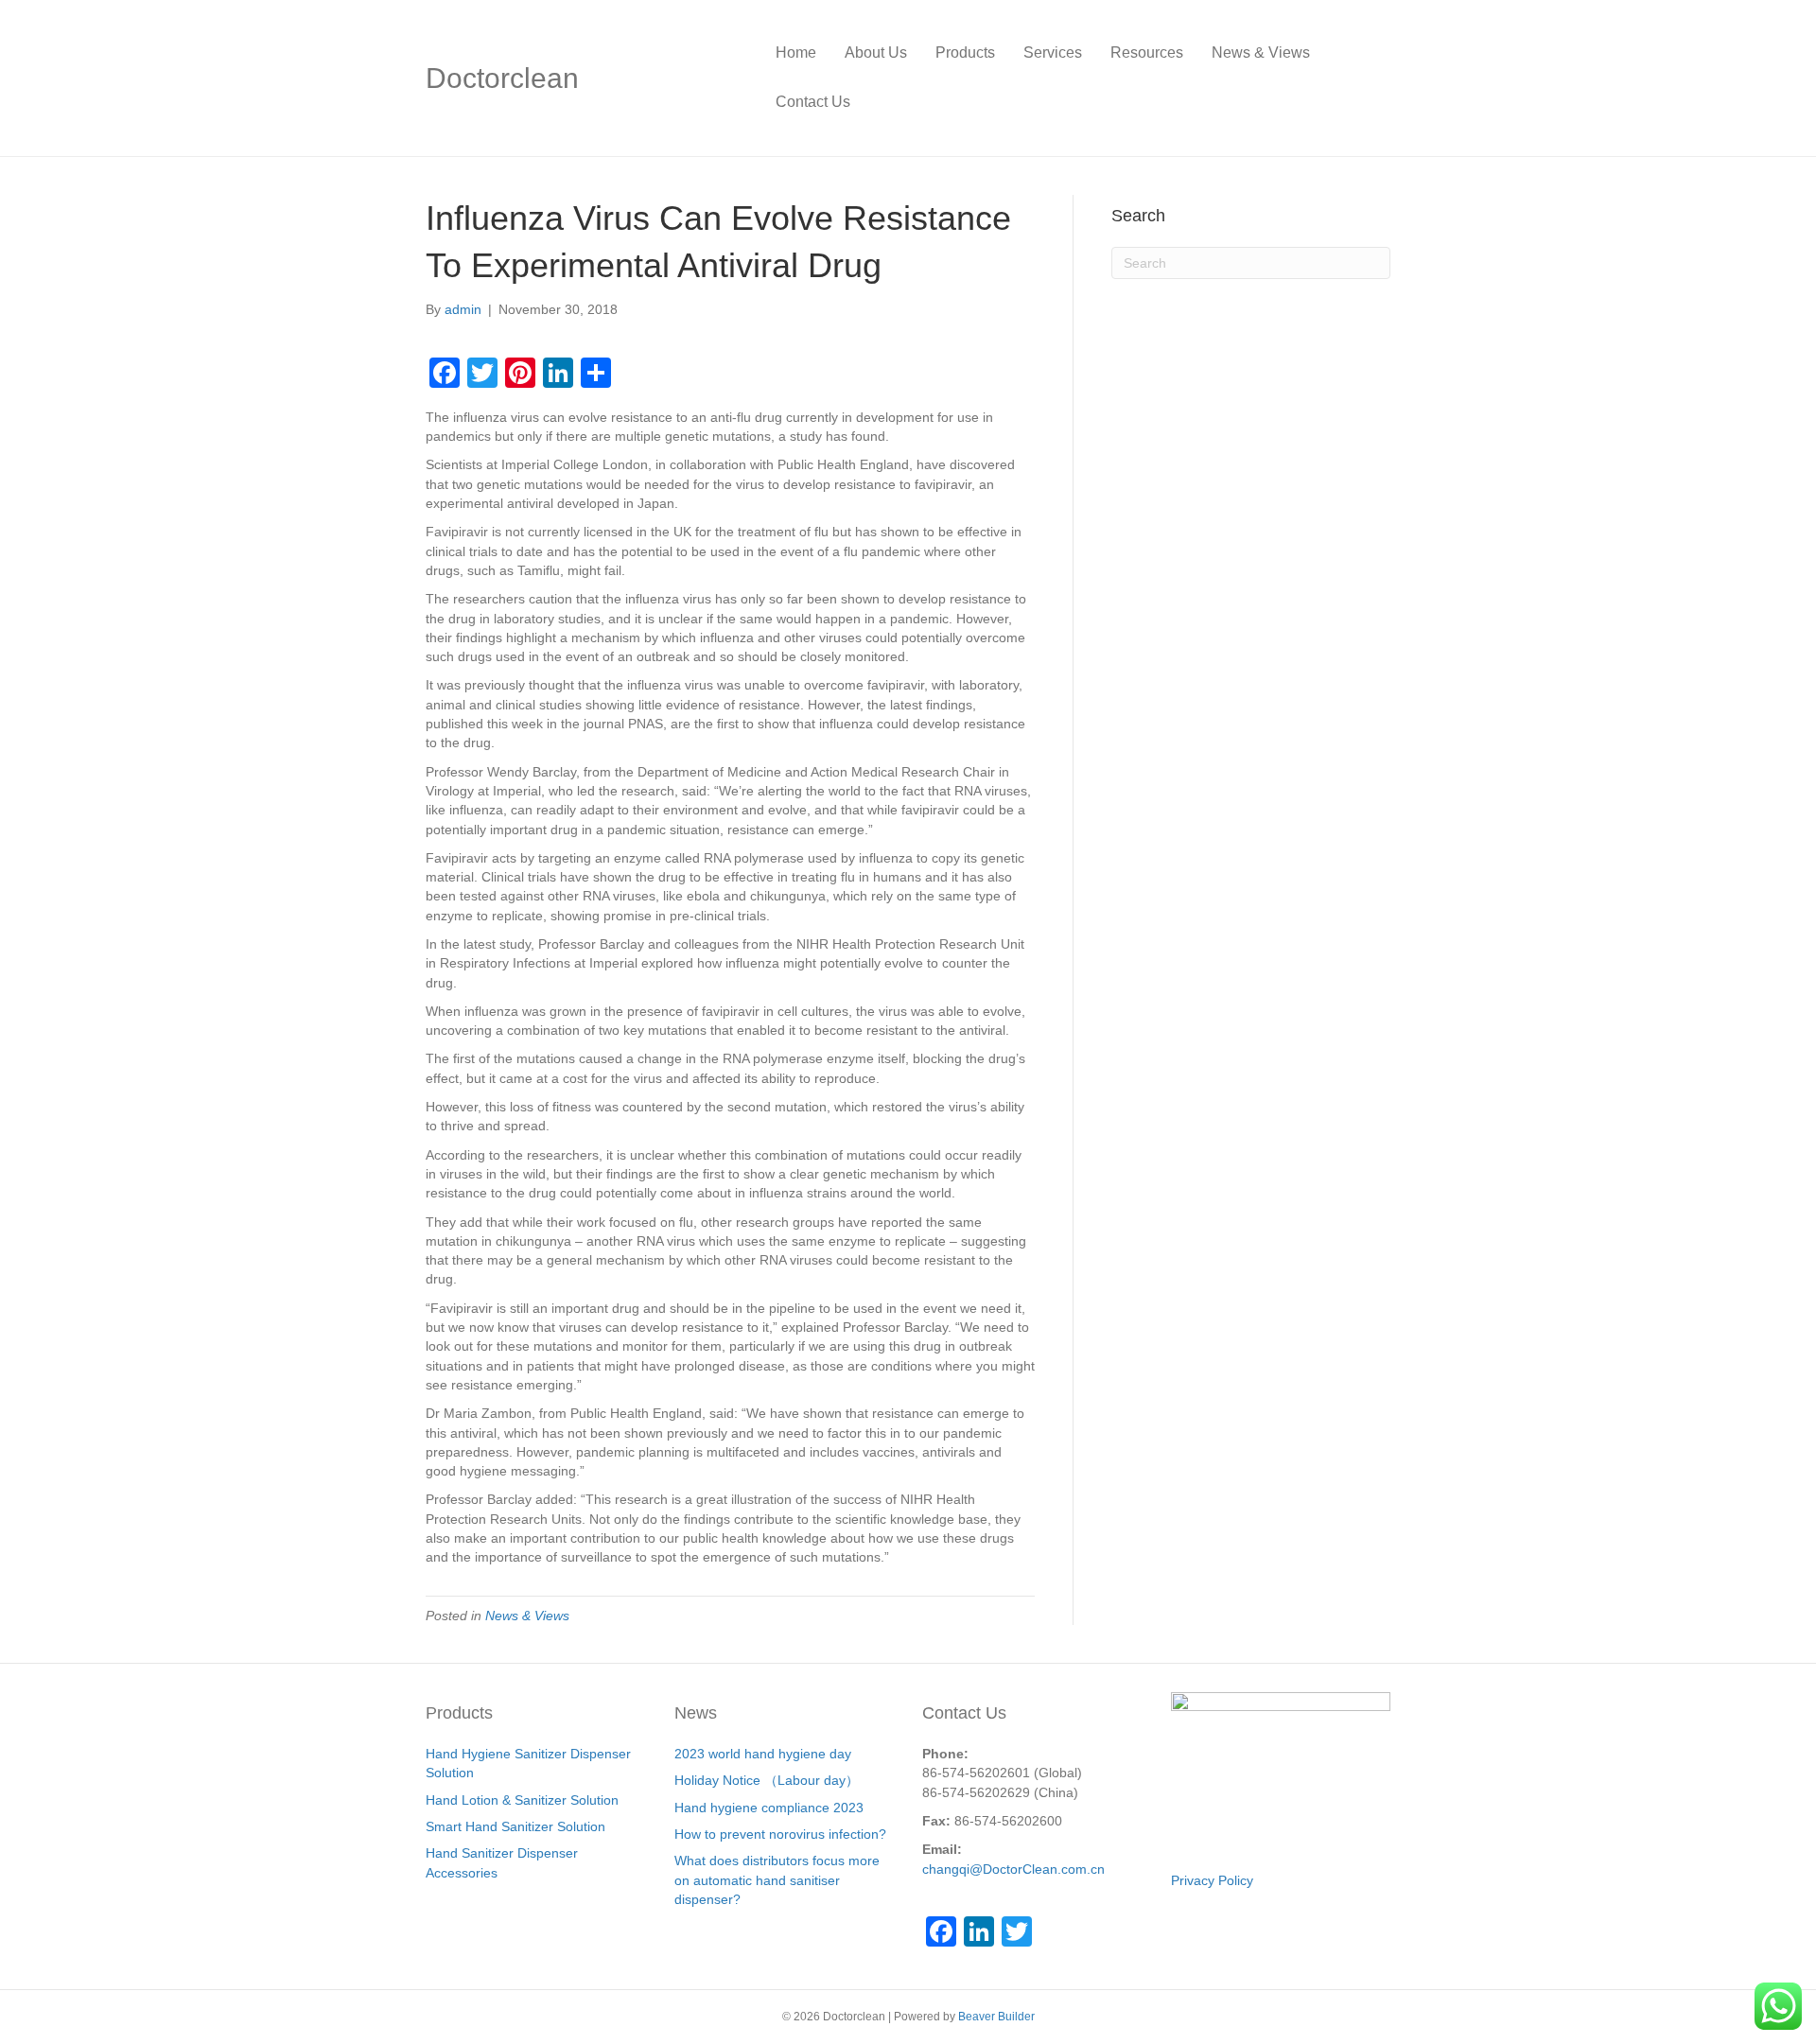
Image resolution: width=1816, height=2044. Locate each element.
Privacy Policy (1212, 1880)
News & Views (1261, 52)
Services (1053, 52)
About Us (876, 52)
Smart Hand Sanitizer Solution (515, 1826)
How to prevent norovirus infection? (780, 1834)
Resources (1147, 52)
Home (796, 52)
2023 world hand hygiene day (763, 1754)
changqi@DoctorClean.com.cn (1013, 1869)
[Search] (1376, 78)
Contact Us (813, 102)
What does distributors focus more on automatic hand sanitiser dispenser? (777, 1880)
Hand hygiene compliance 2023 (769, 1808)
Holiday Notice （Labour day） (767, 1780)
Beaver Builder (996, 2017)
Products (965, 52)
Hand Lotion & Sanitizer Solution (522, 1800)
